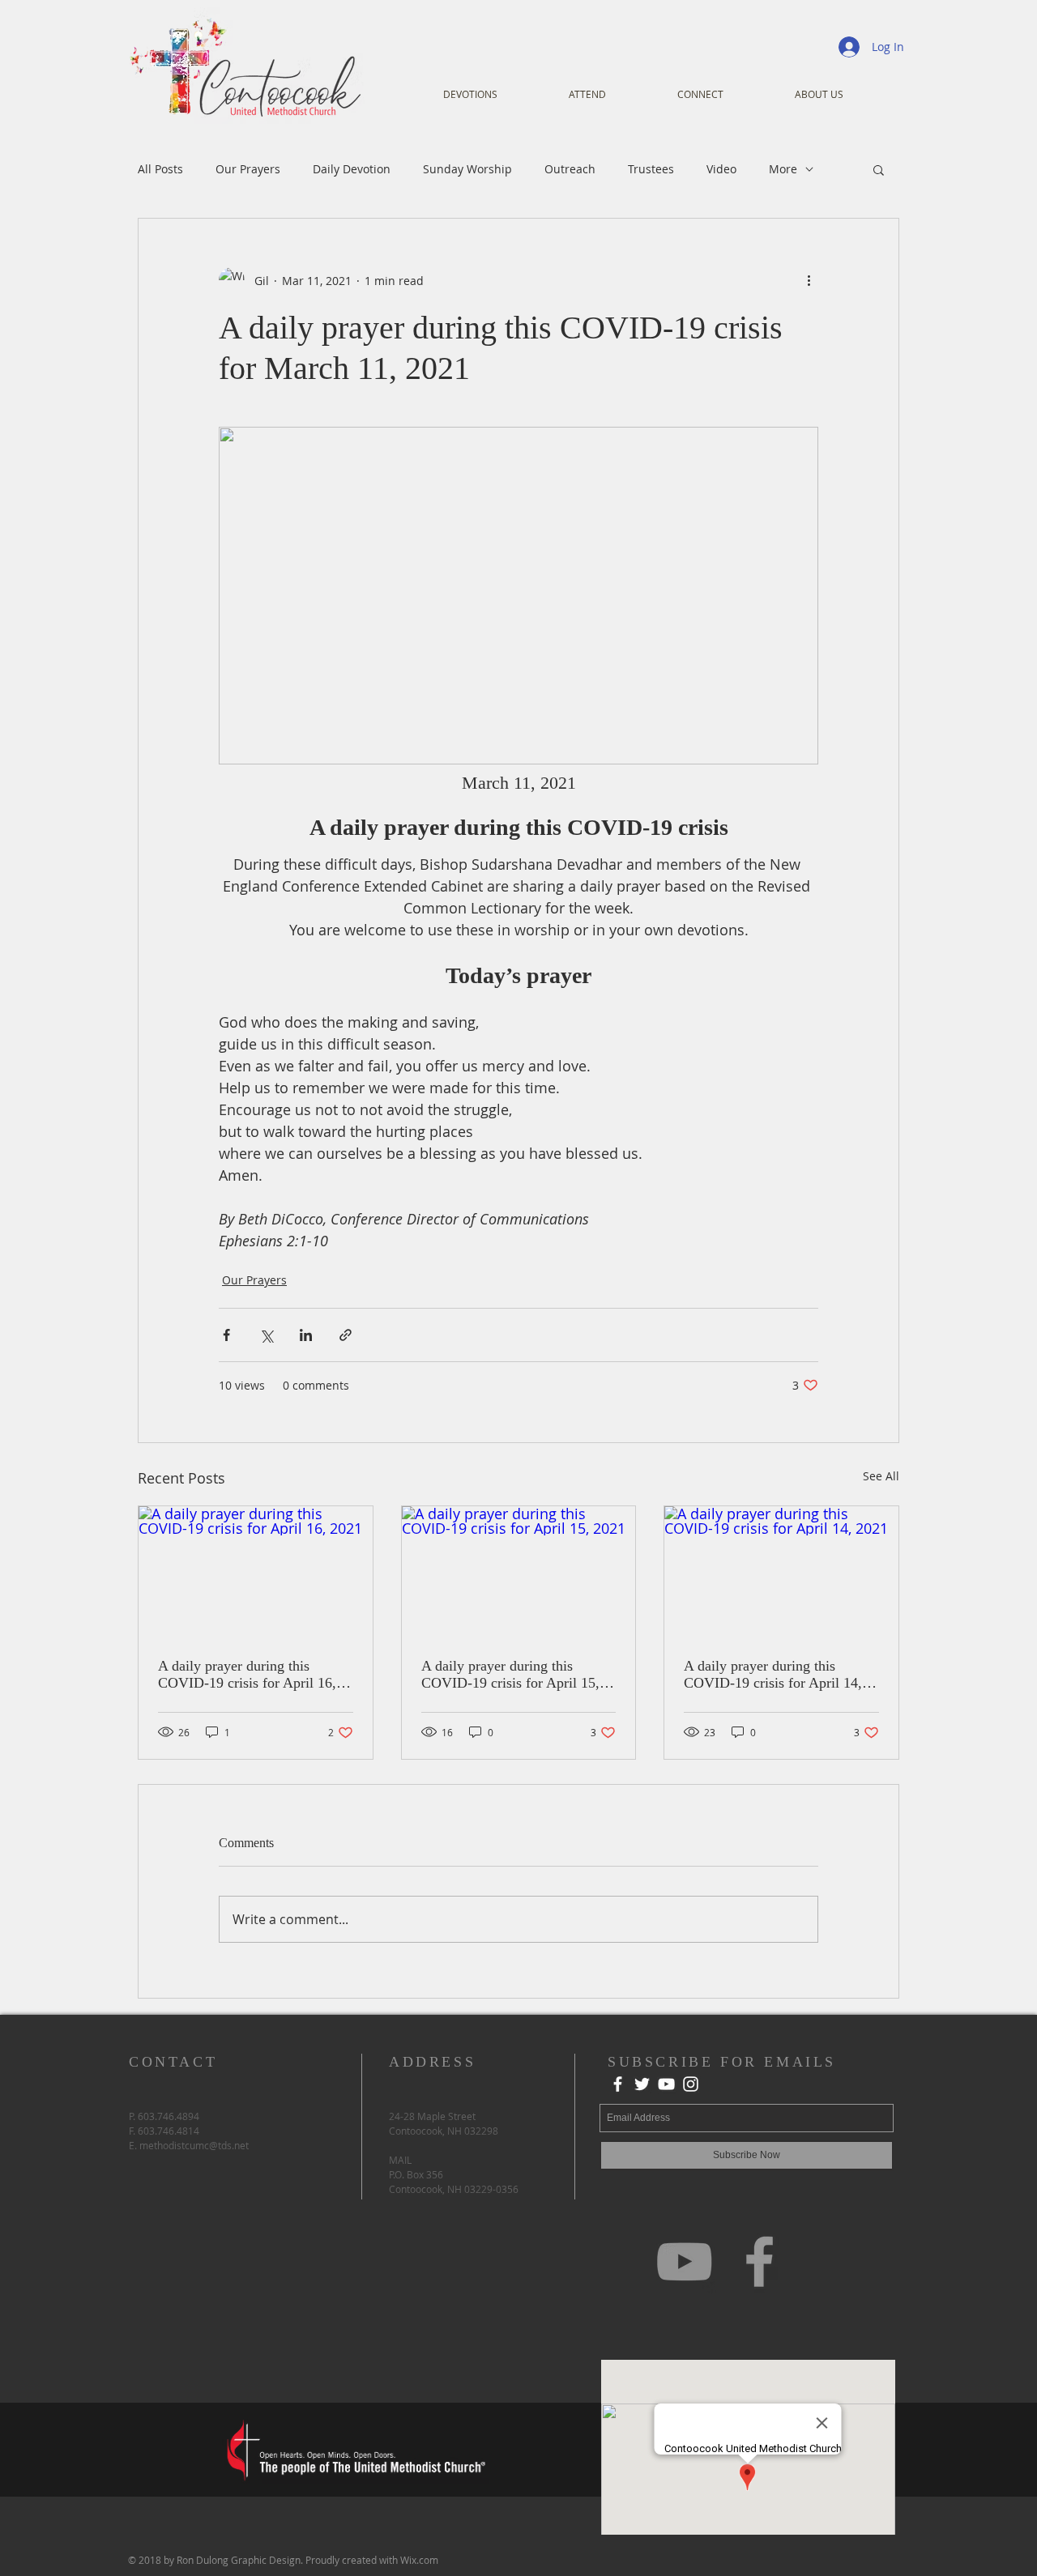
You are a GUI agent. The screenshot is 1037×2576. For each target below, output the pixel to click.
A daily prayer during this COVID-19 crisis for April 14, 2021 (773, 1675)
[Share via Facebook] (226, 1335)
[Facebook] (618, 2084)
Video (721, 169)
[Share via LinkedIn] (306, 1335)
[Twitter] (642, 2084)
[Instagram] (691, 2084)
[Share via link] (346, 1335)
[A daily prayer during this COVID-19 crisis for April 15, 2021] (519, 1572)
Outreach (570, 169)
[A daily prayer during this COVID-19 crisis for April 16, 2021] (256, 1572)
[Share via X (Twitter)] (266, 1335)
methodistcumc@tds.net (194, 2145)
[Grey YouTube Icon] (684, 2261)
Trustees (651, 169)
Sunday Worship (467, 169)
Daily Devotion (352, 169)
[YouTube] (666, 2084)
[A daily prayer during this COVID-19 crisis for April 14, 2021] (781, 1572)
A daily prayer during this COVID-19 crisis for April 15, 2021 (510, 1675)
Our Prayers (248, 169)
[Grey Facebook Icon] (760, 2261)
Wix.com (419, 2560)
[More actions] (809, 280)
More (783, 169)
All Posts (160, 169)
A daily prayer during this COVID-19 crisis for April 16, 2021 (247, 1675)
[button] (879, 169)
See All (881, 1476)
